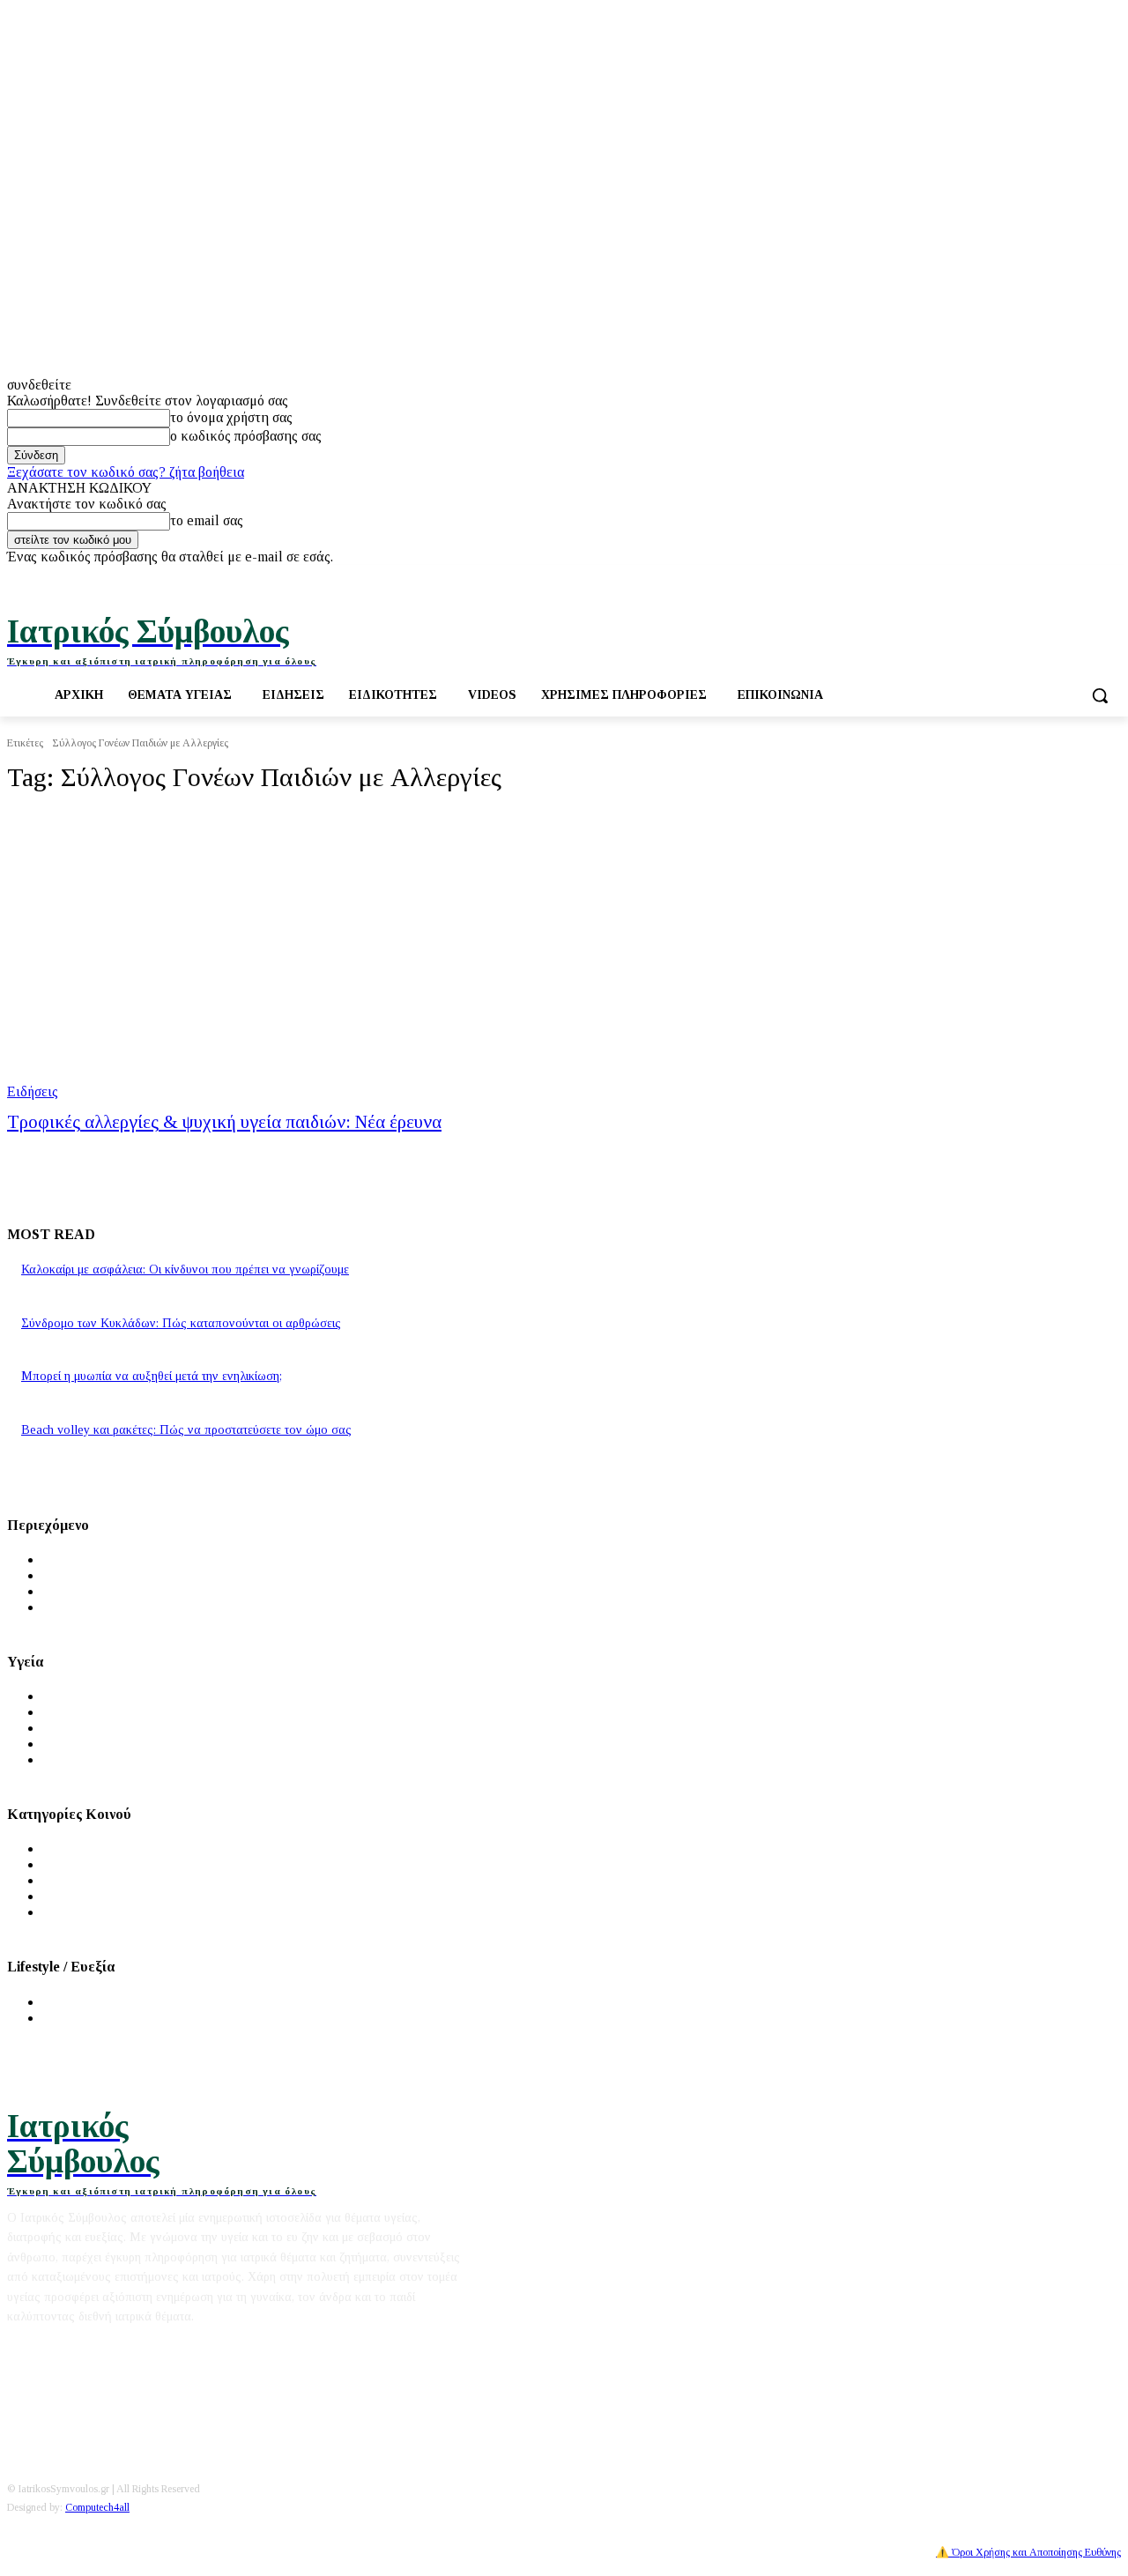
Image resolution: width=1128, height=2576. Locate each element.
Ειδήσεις (33, 1091)
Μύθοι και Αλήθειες (102, 1591)
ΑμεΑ (60, 1912)
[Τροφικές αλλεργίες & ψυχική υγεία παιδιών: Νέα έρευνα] (296, 955)
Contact (164, 2348)
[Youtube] (1086, 578)
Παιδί (59, 1880)
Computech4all (97, 2507)
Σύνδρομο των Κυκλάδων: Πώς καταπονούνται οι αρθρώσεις (181, 1323)
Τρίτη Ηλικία (82, 1896)
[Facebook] (1038, 578)
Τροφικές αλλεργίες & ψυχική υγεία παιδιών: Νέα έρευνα (224, 1122)
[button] (1100, 695)
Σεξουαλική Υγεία (95, 1759)
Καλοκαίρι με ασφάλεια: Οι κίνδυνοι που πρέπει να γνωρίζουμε (185, 1269)
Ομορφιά (69, 2018)
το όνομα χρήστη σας (231, 417)
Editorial (33, 2348)
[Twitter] (1062, 578)
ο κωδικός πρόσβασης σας (246, 436)
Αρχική (64, 1559)
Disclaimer (100, 2348)
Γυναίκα (67, 1864)
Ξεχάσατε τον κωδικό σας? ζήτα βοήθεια (126, 472)
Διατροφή (71, 2002)
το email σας (207, 520)
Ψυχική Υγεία (82, 1728)
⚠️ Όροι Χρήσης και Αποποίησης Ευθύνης (1028, 2552)
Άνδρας (64, 1848)
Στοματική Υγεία (92, 1744)
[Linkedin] (1111, 578)
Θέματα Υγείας (86, 1696)
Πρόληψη (70, 1712)
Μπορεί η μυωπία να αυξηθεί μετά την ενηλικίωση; (152, 1376)
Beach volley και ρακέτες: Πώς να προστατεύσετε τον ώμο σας (186, 1430)
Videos (63, 1607)
